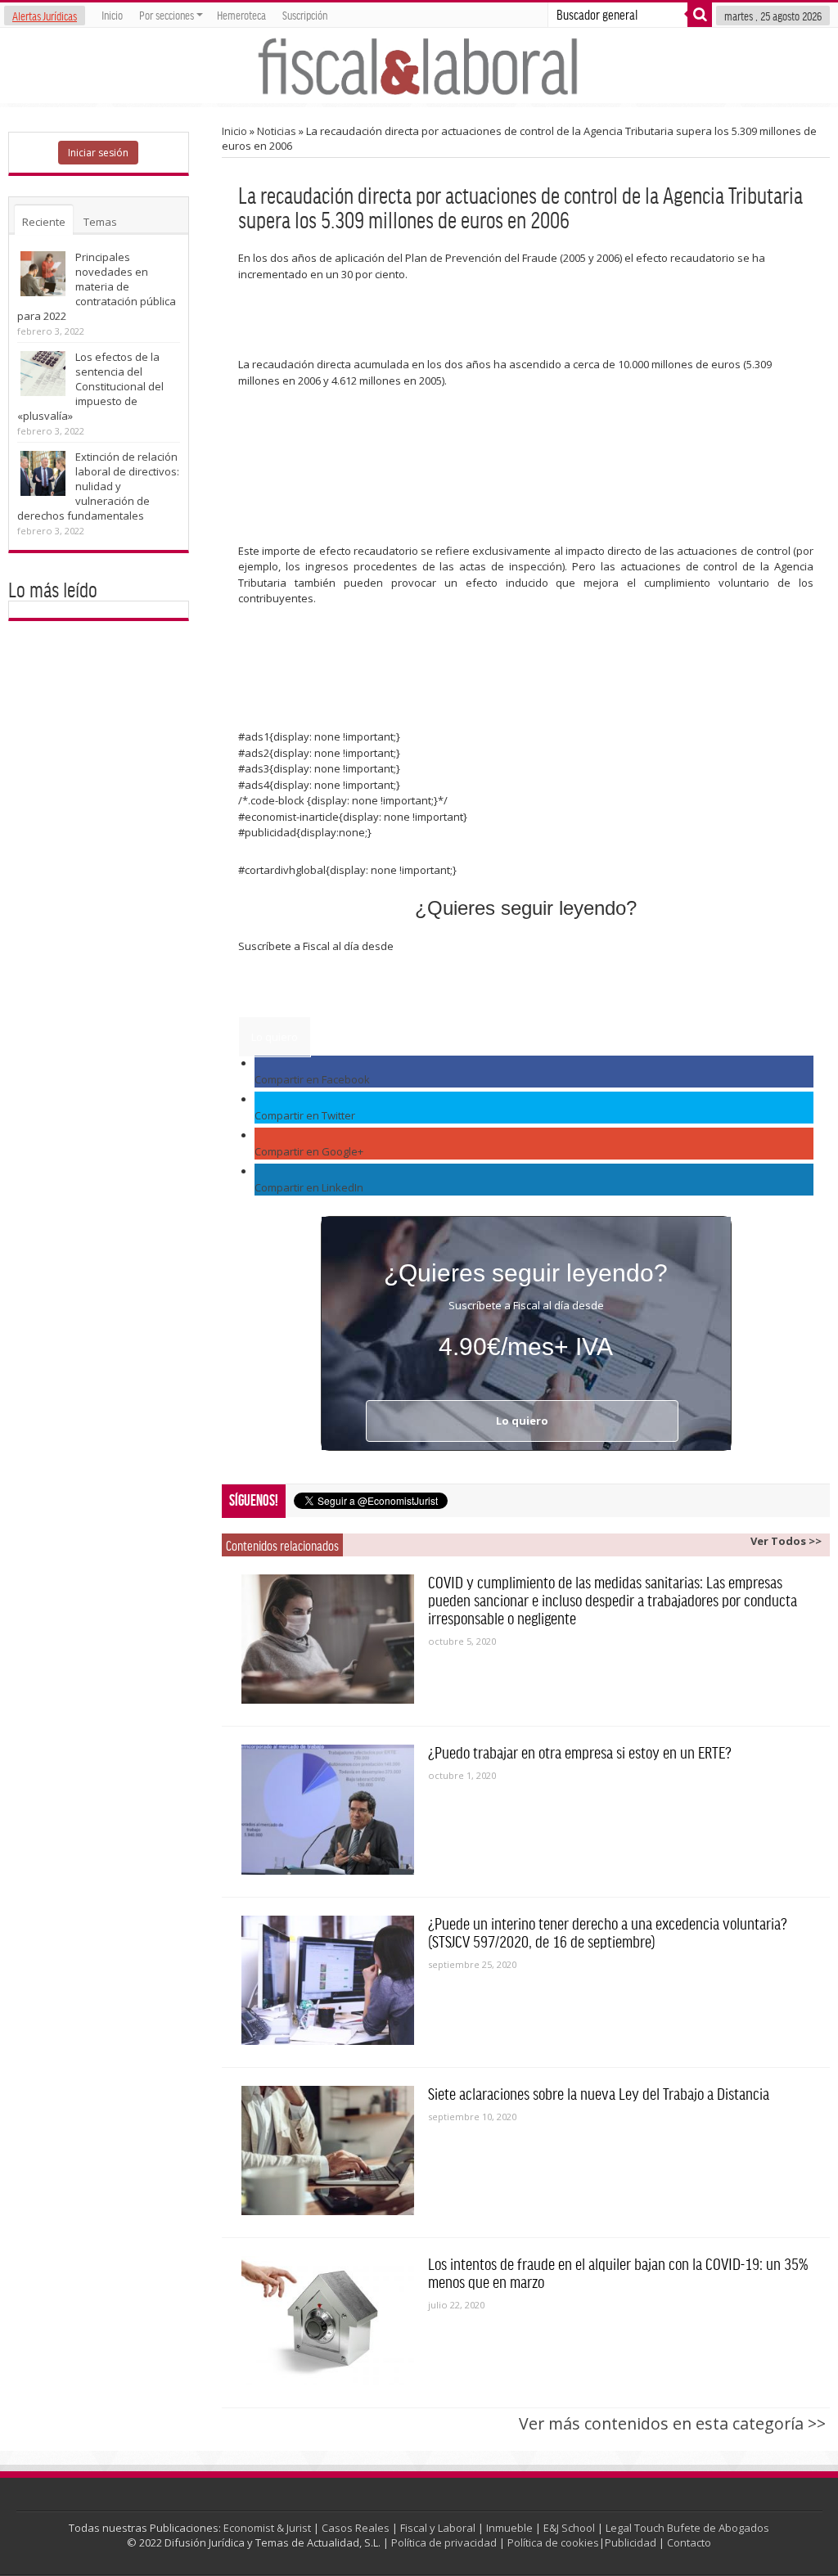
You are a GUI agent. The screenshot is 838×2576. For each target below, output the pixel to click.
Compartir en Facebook (312, 1079)
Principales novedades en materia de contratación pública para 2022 (97, 286)
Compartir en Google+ (309, 1151)
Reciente (44, 222)
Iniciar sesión (98, 153)
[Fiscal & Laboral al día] (419, 65)
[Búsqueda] (700, 15)
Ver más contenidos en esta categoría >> (672, 2423)
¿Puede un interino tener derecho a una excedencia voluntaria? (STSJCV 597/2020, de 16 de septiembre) (608, 1932)
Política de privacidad (444, 2542)
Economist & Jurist (267, 2528)
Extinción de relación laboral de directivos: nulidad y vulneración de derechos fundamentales (98, 486)
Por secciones (167, 15)
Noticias (277, 131)
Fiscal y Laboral (438, 2528)
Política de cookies (553, 2542)
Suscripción (305, 15)
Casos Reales (356, 2528)
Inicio (112, 15)
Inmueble (509, 2528)
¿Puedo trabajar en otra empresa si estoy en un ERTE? (580, 1752)
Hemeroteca (241, 15)
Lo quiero (275, 1037)
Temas (100, 222)
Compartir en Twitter (305, 1115)
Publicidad (631, 2542)
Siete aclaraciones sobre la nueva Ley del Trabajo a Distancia (599, 2093)
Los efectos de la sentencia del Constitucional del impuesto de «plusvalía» (90, 386)
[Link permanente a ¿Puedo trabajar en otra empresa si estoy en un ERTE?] (328, 1809)
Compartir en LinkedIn (309, 1187)
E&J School (569, 2528)
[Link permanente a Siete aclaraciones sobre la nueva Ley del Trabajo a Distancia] (328, 2150)
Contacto (689, 2542)
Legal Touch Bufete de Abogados (687, 2528)
